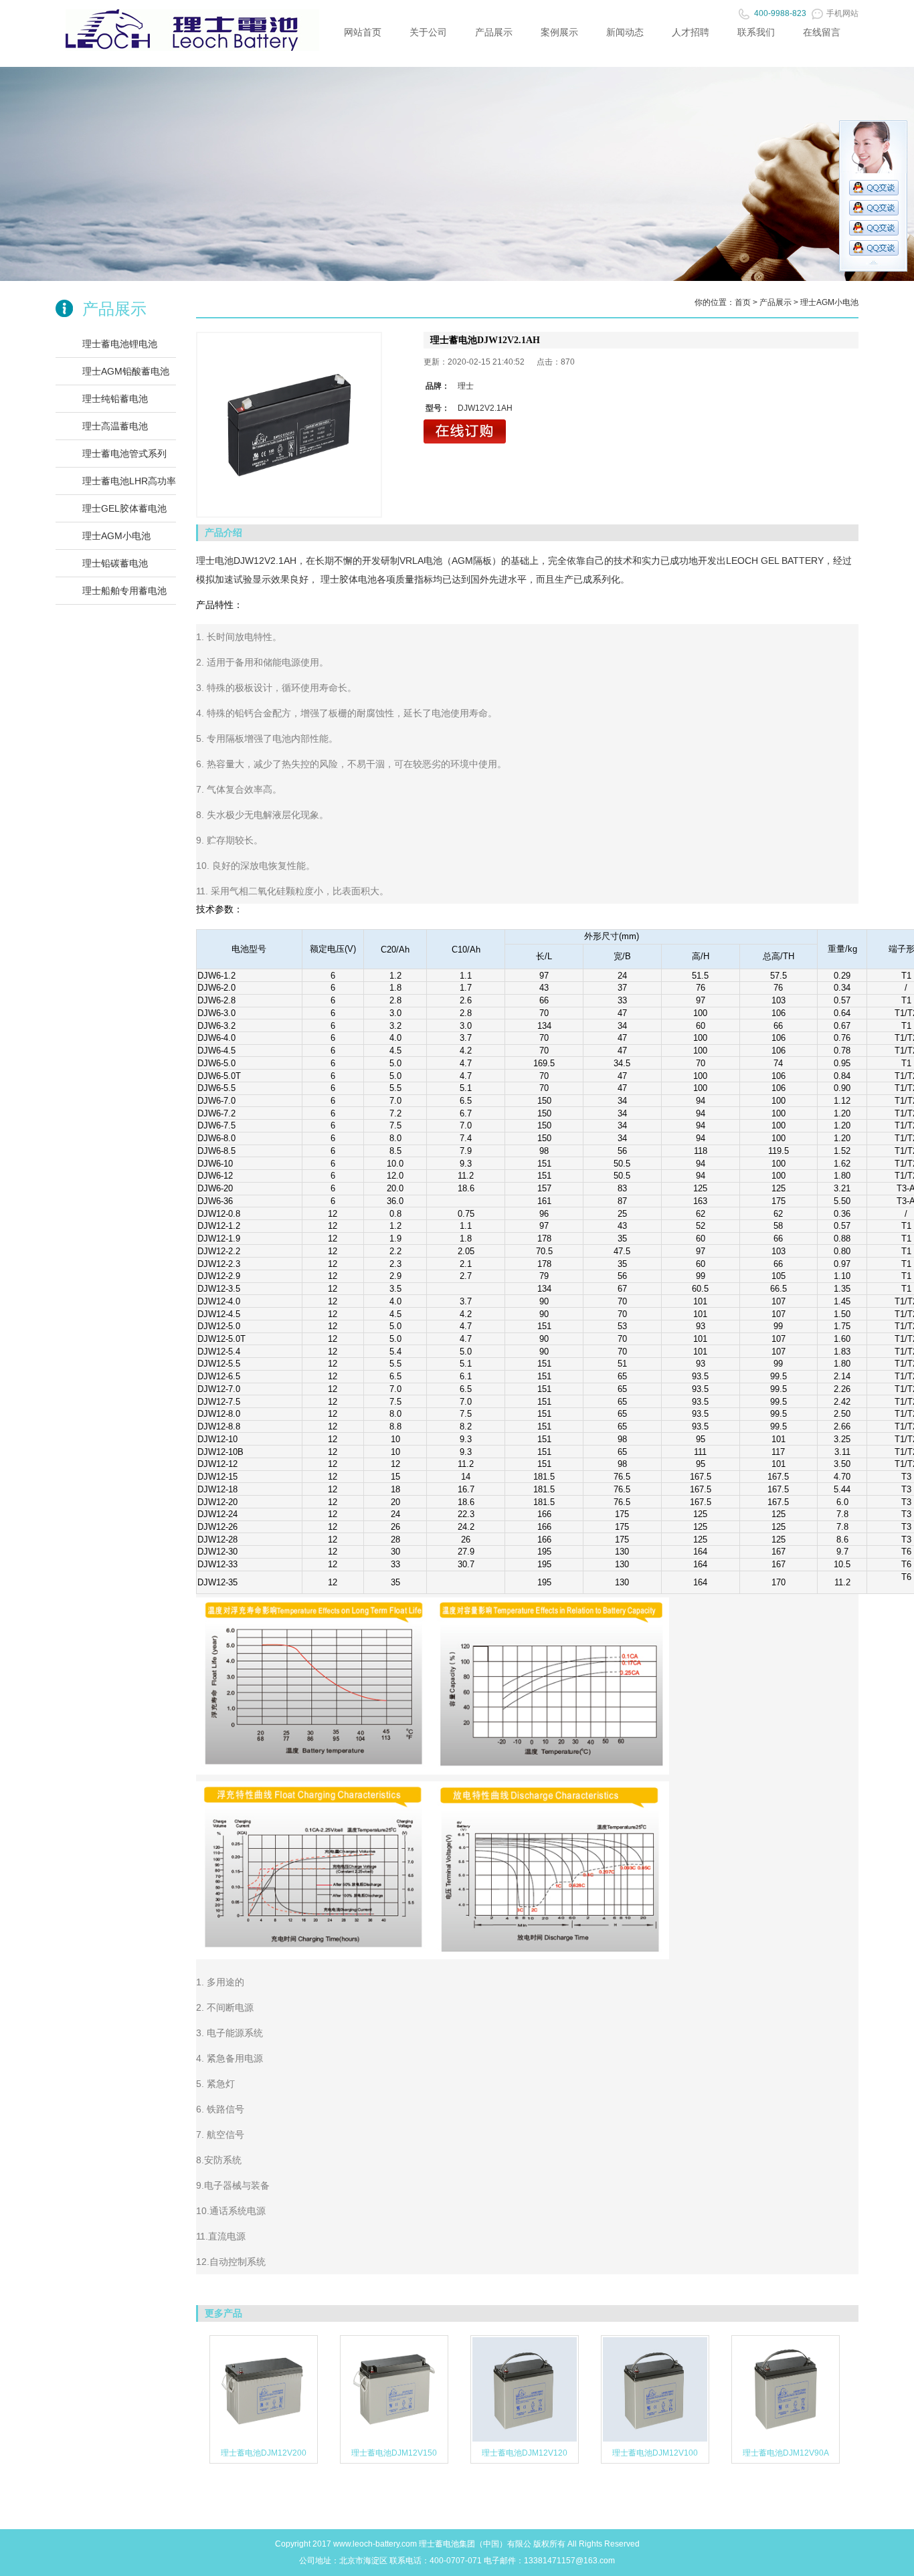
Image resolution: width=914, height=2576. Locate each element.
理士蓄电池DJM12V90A (786, 2453)
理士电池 (215, 561)
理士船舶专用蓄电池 (124, 591)
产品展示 (494, 32)
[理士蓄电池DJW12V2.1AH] (289, 425)
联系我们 (756, 32)
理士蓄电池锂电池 (120, 344)
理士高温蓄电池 (115, 426)
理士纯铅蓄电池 (115, 399)
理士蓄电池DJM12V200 (264, 2453)
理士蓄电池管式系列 (124, 454)
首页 (743, 302)
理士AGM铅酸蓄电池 (126, 371)
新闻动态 (625, 32)
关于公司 (428, 32)
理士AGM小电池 (116, 536)
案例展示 (559, 32)
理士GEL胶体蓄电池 (124, 508)
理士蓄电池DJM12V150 (394, 2453)
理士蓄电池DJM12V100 (655, 2453)
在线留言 (822, 32)
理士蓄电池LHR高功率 (129, 481)
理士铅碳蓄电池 (115, 563)
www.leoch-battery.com (375, 2544)
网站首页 (363, 32)
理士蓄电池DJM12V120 (525, 2453)
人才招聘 (691, 32)
